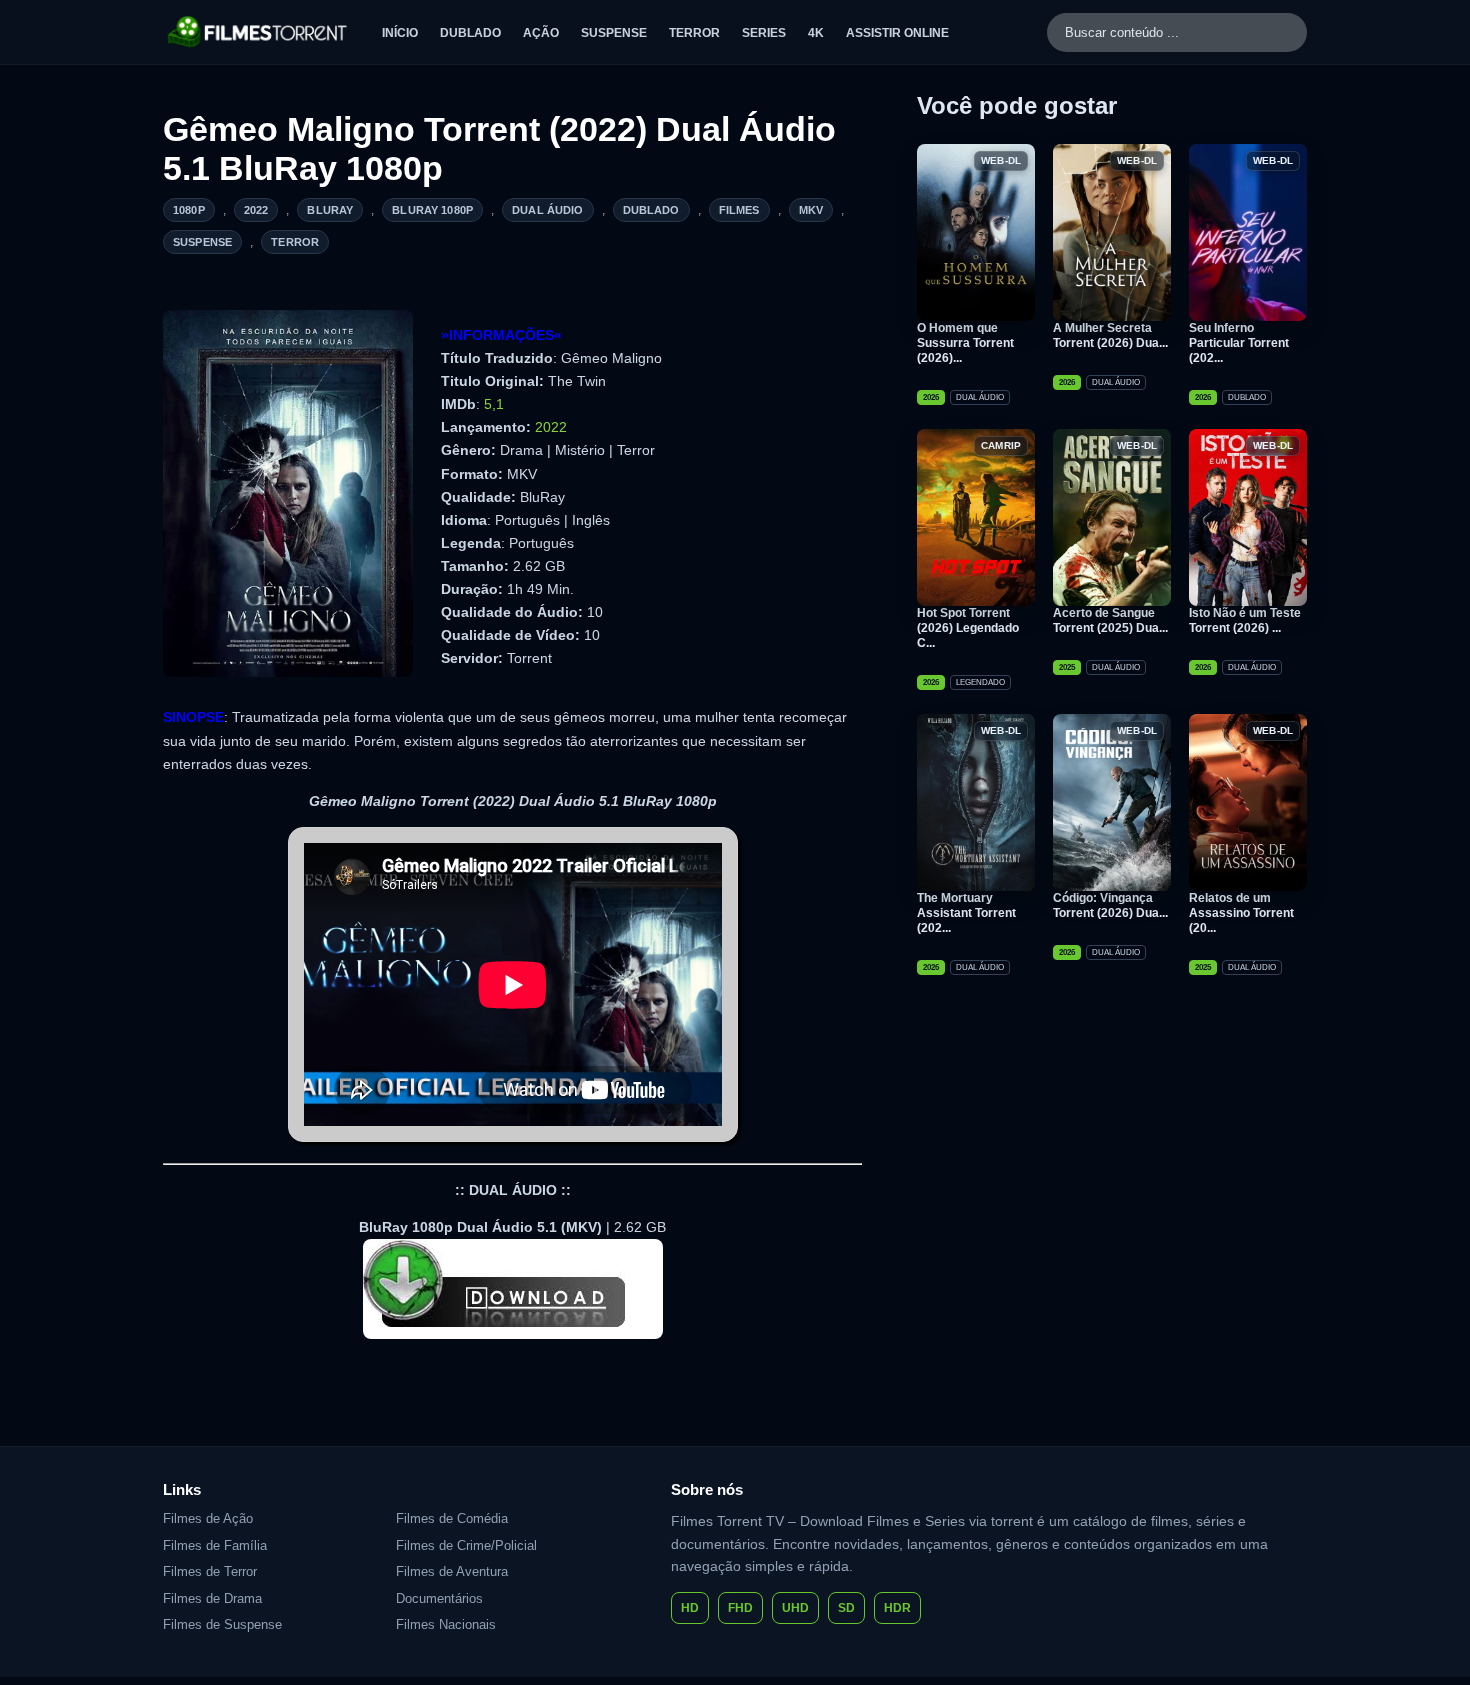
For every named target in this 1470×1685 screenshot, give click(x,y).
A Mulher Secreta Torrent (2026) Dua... (1110, 335)
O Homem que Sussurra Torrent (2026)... (965, 343)
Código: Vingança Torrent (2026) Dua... (1110, 905)
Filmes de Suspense (222, 1624)
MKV (811, 210)
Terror (694, 33)
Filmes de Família (215, 1545)
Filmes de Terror (210, 1571)
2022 (256, 210)
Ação (541, 33)
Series (764, 33)
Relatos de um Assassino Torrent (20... (1241, 913)
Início (400, 33)
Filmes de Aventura (452, 1571)
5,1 (494, 404)
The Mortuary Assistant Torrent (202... (966, 913)
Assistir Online (897, 33)
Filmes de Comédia (452, 1518)
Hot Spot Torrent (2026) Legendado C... (968, 628)
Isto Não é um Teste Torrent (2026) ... (1245, 620)
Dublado (470, 33)
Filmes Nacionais (446, 1624)
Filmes (739, 210)
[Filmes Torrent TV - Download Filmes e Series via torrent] (258, 32)
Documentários (439, 1598)
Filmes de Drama (212, 1598)
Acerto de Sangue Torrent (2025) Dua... (1110, 620)
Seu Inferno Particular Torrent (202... (1239, 343)
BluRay (330, 210)
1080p (189, 210)
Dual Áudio (548, 210)
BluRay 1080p (432, 210)
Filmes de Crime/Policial (466, 1545)
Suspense (614, 33)
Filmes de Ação (208, 1518)
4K (816, 33)
